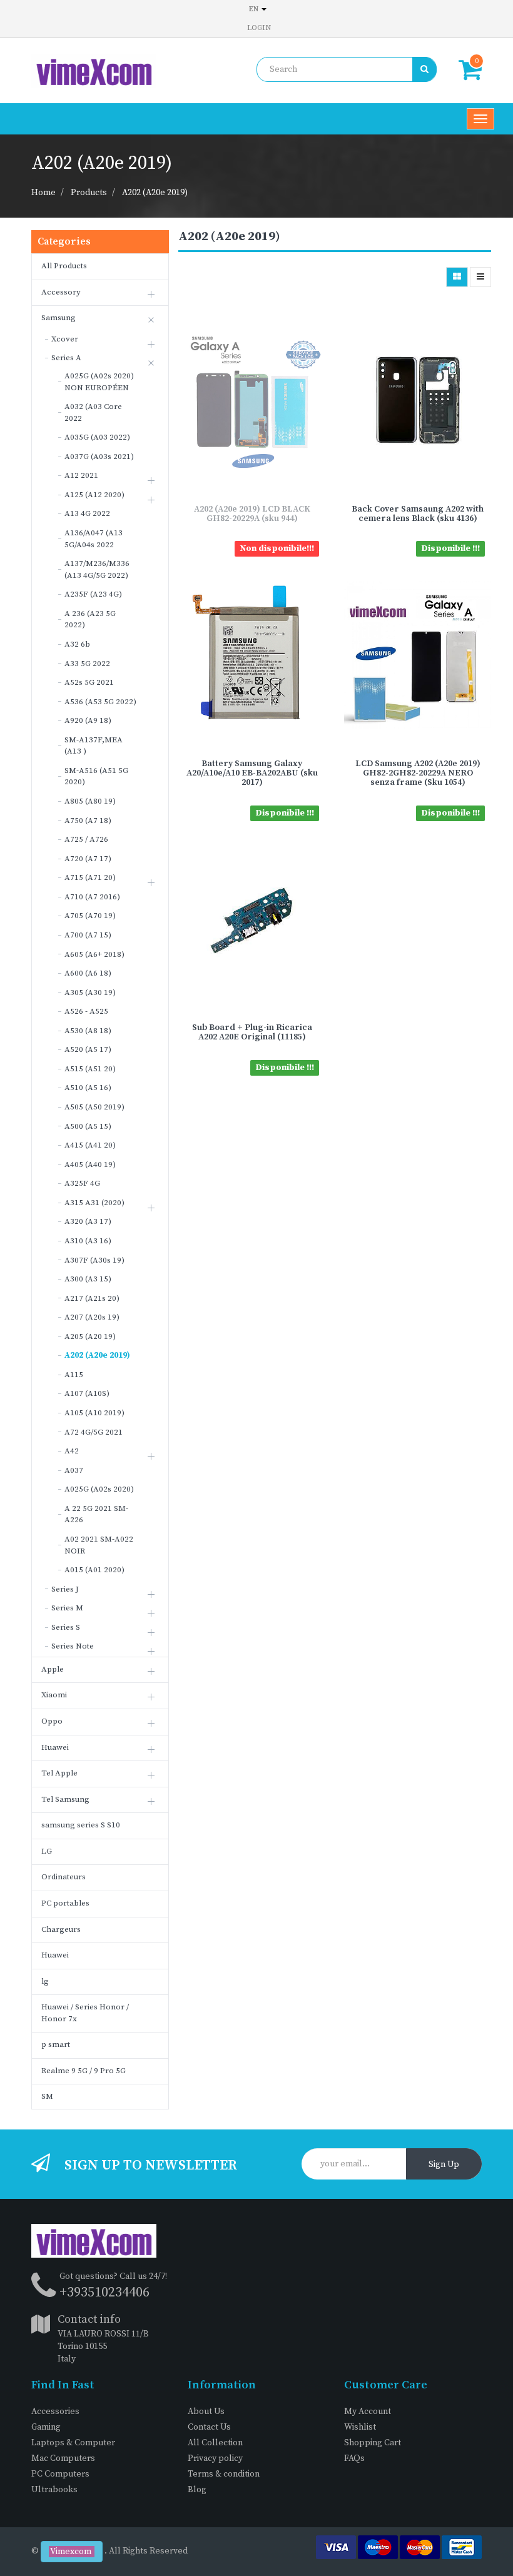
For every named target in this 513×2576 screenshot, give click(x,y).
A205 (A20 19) (90, 1336)
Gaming (46, 2427)
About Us (206, 2412)
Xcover (65, 339)
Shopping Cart (373, 2443)
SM (47, 2096)
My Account (368, 2412)
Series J (65, 1589)
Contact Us (209, 2427)
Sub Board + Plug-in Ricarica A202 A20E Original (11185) (252, 1032)
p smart (56, 2044)
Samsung (58, 318)
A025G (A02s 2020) (99, 1489)
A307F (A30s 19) (94, 1260)
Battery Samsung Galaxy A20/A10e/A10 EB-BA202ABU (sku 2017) (252, 773)
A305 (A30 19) (90, 993)
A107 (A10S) (87, 1393)
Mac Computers (63, 2458)
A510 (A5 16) (88, 1088)
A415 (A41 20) (90, 1145)
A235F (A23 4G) (93, 594)
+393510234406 (104, 2292)
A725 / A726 (86, 839)
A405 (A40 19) (90, 1164)
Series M (67, 1608)
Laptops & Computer (73, 2443)
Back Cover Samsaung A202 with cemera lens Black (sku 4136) (418, 514)
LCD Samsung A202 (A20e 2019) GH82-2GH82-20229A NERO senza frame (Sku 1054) (418, 773)
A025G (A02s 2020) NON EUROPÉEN (99, 382)
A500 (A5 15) (88, 1126)
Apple (53, 1669)
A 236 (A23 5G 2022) (90, 619)
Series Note (73, 1646)
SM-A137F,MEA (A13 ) (94, 746)
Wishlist (360, 2427)
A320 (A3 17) (88, 1221)
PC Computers (60, 2474)
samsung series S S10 (81, 1825)
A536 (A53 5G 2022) (100, 702)
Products (89, 193)
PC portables (65, 1903)
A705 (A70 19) (90, 916)
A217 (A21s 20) (92, 1298)
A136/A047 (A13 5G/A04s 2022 (94, 539)
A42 (72, 1451)
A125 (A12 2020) (94, 495)
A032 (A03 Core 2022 (93, 412)
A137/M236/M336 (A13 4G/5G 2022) (97, 569)
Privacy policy (215, 2458)
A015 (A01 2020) (94, 1570)
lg (45, 1981)
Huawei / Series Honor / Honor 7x (85, 2013)
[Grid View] (457, 277)
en (255, 9)
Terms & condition (224, 2474)
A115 (74, 1375)
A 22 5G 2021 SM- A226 (96, 1514)
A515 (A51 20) (90, 1069)
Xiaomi (54, 1695)
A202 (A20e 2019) (155, 193)
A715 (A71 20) (90, 877)
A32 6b (77, 644)
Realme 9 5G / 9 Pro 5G (84, 2071)
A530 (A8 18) (88, 1031)
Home (43, 193)
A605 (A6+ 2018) (94, 954)
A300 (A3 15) (88, 1279)
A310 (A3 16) (88, 1241)
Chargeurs (61, 1929)
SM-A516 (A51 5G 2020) (96, 776)
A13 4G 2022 (87, 513)
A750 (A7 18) (88, 821)
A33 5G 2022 (87, 664)
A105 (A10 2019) (94, 1413)
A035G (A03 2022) (97, 437)
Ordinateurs (63, 1877)
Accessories (55, 2412)
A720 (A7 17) (88, 859)
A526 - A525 (86, 1011)
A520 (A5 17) (88, 1049)
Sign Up (444, 2164)
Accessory (61, 292)
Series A (66, 358)
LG (47, 1851)
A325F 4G (82, 1183)
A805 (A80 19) (90, 801)
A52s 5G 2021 (89, 682)
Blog (197, 2490)
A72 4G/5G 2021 (94, 1432)
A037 (74, 1470)
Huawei (55, 1747)
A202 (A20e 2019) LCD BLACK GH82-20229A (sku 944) (252, 514)
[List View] (480, 277)
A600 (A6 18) (88, 973)
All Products (64, 266)
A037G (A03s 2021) (99, 457)
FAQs (354, 2458)
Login (259, 28)
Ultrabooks (54, 2490)
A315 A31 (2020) (94, 1203)
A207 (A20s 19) (92, 1317)
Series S (66, 1627)
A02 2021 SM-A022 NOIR (99, 1545)
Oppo (52, 1721)
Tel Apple (59, 1773)
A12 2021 (81, 475)
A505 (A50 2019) (94, 1107)
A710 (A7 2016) (92, 897)
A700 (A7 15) (88, 935)
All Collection (215, 2443)
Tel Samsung (65, 1799)
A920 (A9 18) (88, 720)
